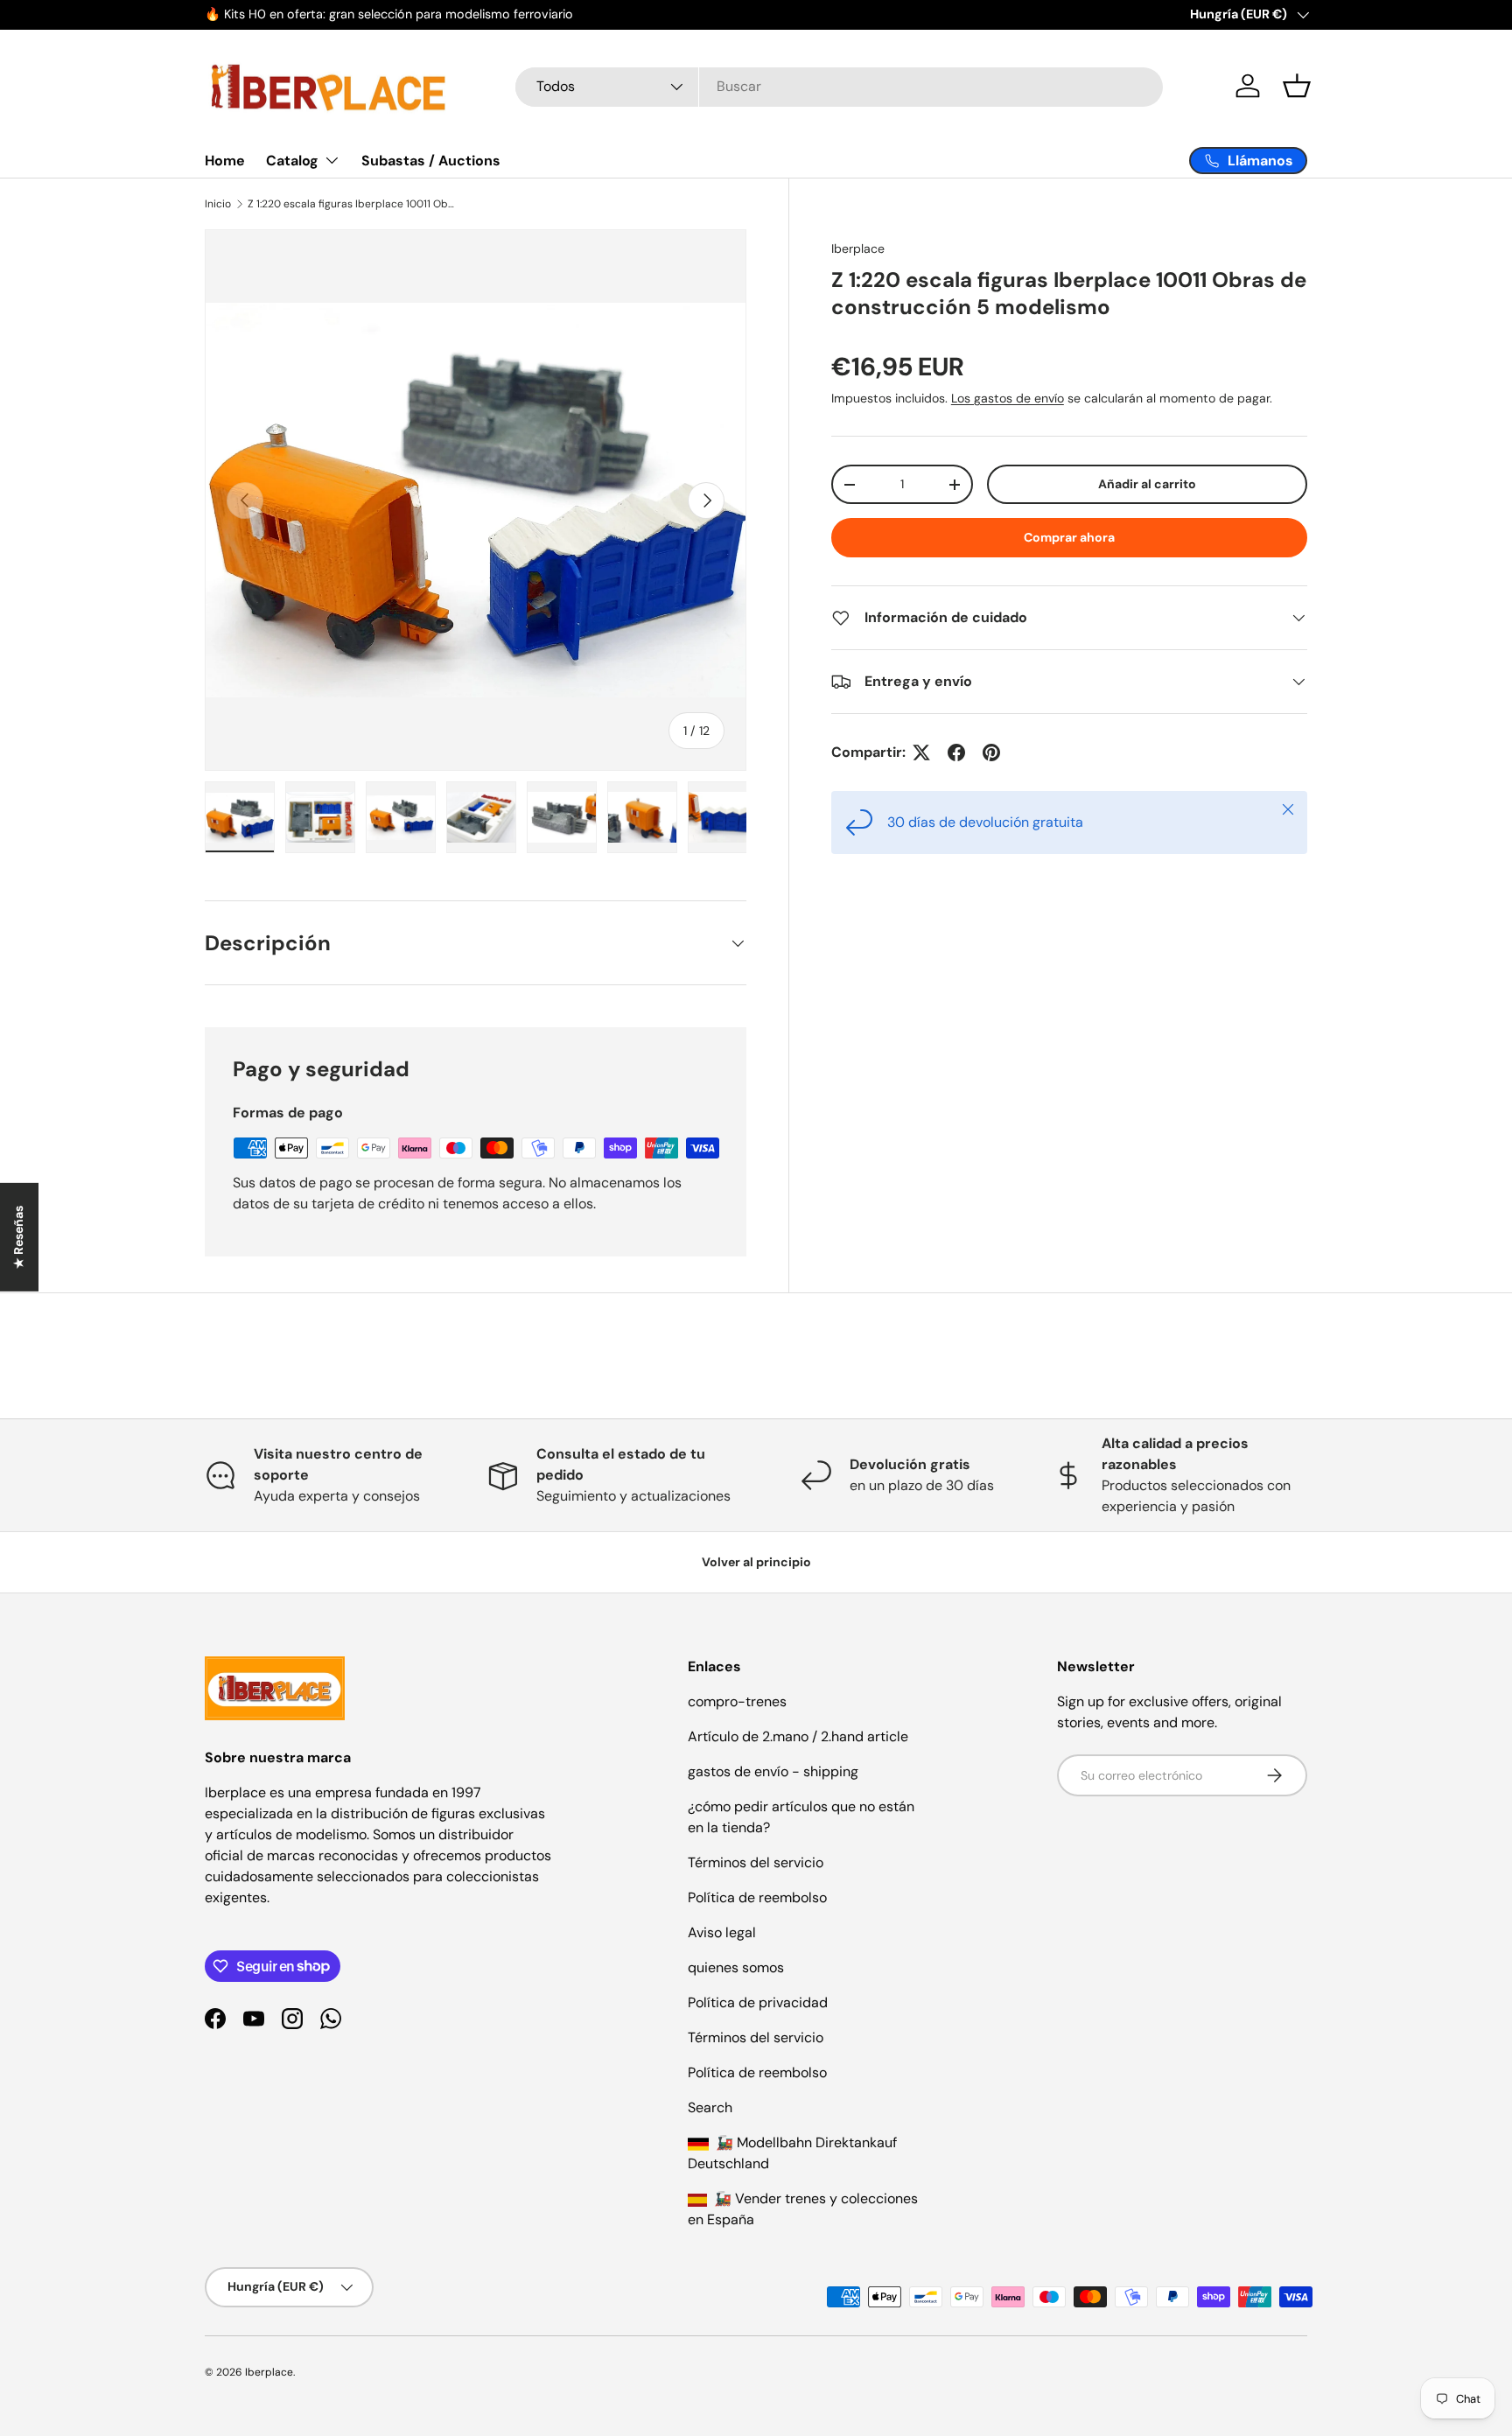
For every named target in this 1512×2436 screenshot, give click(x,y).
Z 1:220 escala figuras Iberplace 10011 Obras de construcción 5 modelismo (353, 204)
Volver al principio (756, 1562)
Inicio (218, 204)
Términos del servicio (756, 1862)
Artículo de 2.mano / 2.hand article (798, 1736)
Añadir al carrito (1147, 484)
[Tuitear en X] (921, 752)
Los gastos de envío (1008, 398)
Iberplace (858, 248)
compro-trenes (737, 1701)
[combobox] (839, 86)
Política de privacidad (758, 2002)
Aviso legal (722, 1932)
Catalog (292, 161)
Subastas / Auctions (431, 161)
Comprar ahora (1069, 537)
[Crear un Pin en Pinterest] (991, 752)
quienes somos (736, 1967)
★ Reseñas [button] (18, 1237)
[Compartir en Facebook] (956, 752)
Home (225, 161)
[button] (1297, 86)
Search (710, 2107)
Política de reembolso (757, 1897)
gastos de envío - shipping (773, 1771)
